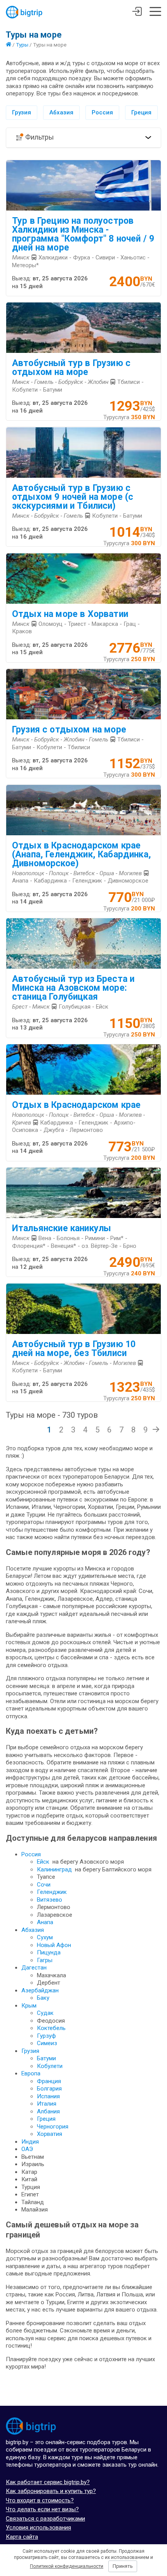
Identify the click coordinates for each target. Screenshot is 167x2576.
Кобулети (50, 2066)
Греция (141, 112)
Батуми (46, 2058)
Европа (31, 2073)
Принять (123, 2566)
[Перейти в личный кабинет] (137, 12)
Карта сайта (22, 2537)
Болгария (49, 2089)
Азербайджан (40, 1990)
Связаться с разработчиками (45, 2519)
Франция (49, 2081)
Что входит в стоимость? (40, 2500)
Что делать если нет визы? (42, 2509)
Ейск (43, 1862)
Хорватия (50, 2134)
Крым (29, 2006)
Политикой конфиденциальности (67, 2566)
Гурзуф (46, 2036)
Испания (48, 2096)
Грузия (22, 112)
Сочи (44, 1885)
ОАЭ (27, 2149)
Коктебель (51, 2028)
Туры (22, 45)
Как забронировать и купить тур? (51, 2491)
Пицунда (49, 1952)
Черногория (53, 2127)
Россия (102, 112)
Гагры (45, 1960)
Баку (43, 1998)
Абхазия (61, 112)
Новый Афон (54, 1945)
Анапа (45, 1922)
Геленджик (52, 1892)
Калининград (54, 1869)
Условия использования (38, 2528)
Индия (30, 2142)
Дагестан (34, 1968)
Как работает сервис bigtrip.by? (48, 2482)
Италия (47, 2104)
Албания (48, 2111)
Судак (45, 2013)
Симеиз (47, 2043)
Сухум (45, 1937)
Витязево (50, 1900)
